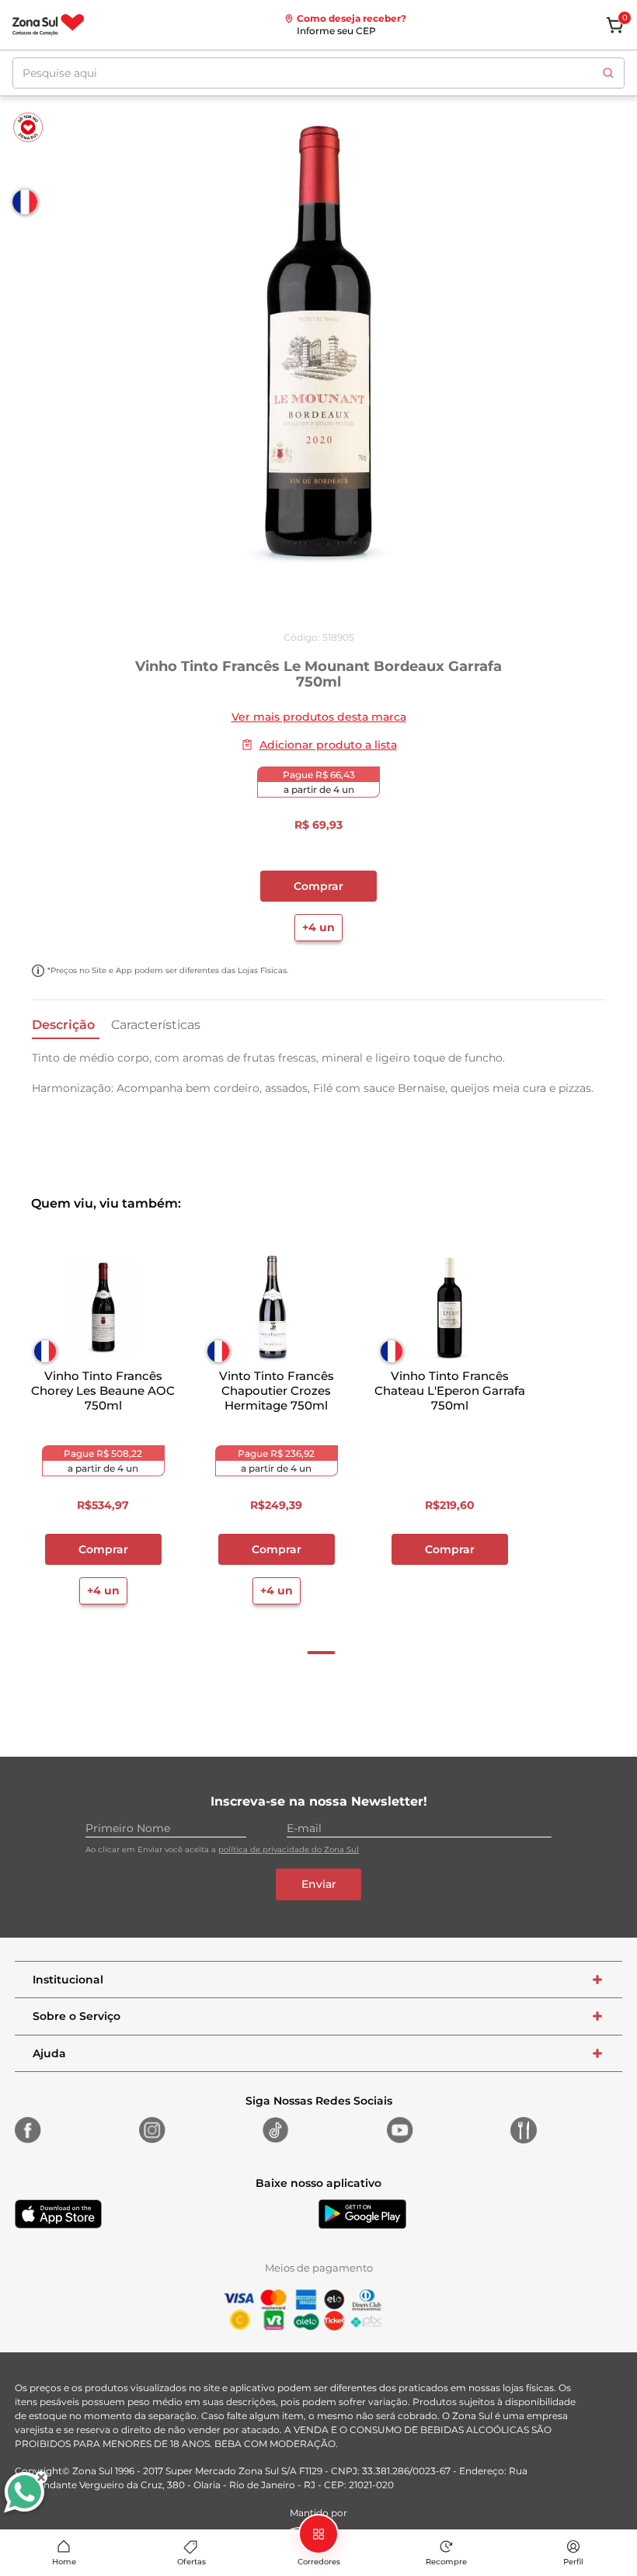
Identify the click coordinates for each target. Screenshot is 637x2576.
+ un (449, 1590)
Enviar (319, 1884)
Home (64, 2562)
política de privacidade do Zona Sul (289, 1849)
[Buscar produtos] (608, 73)
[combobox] (318, 73)
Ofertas (191, 2562)
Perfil (573, 2562)
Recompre (446, 2562)
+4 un (318, 927)
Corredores (319, 2562)
